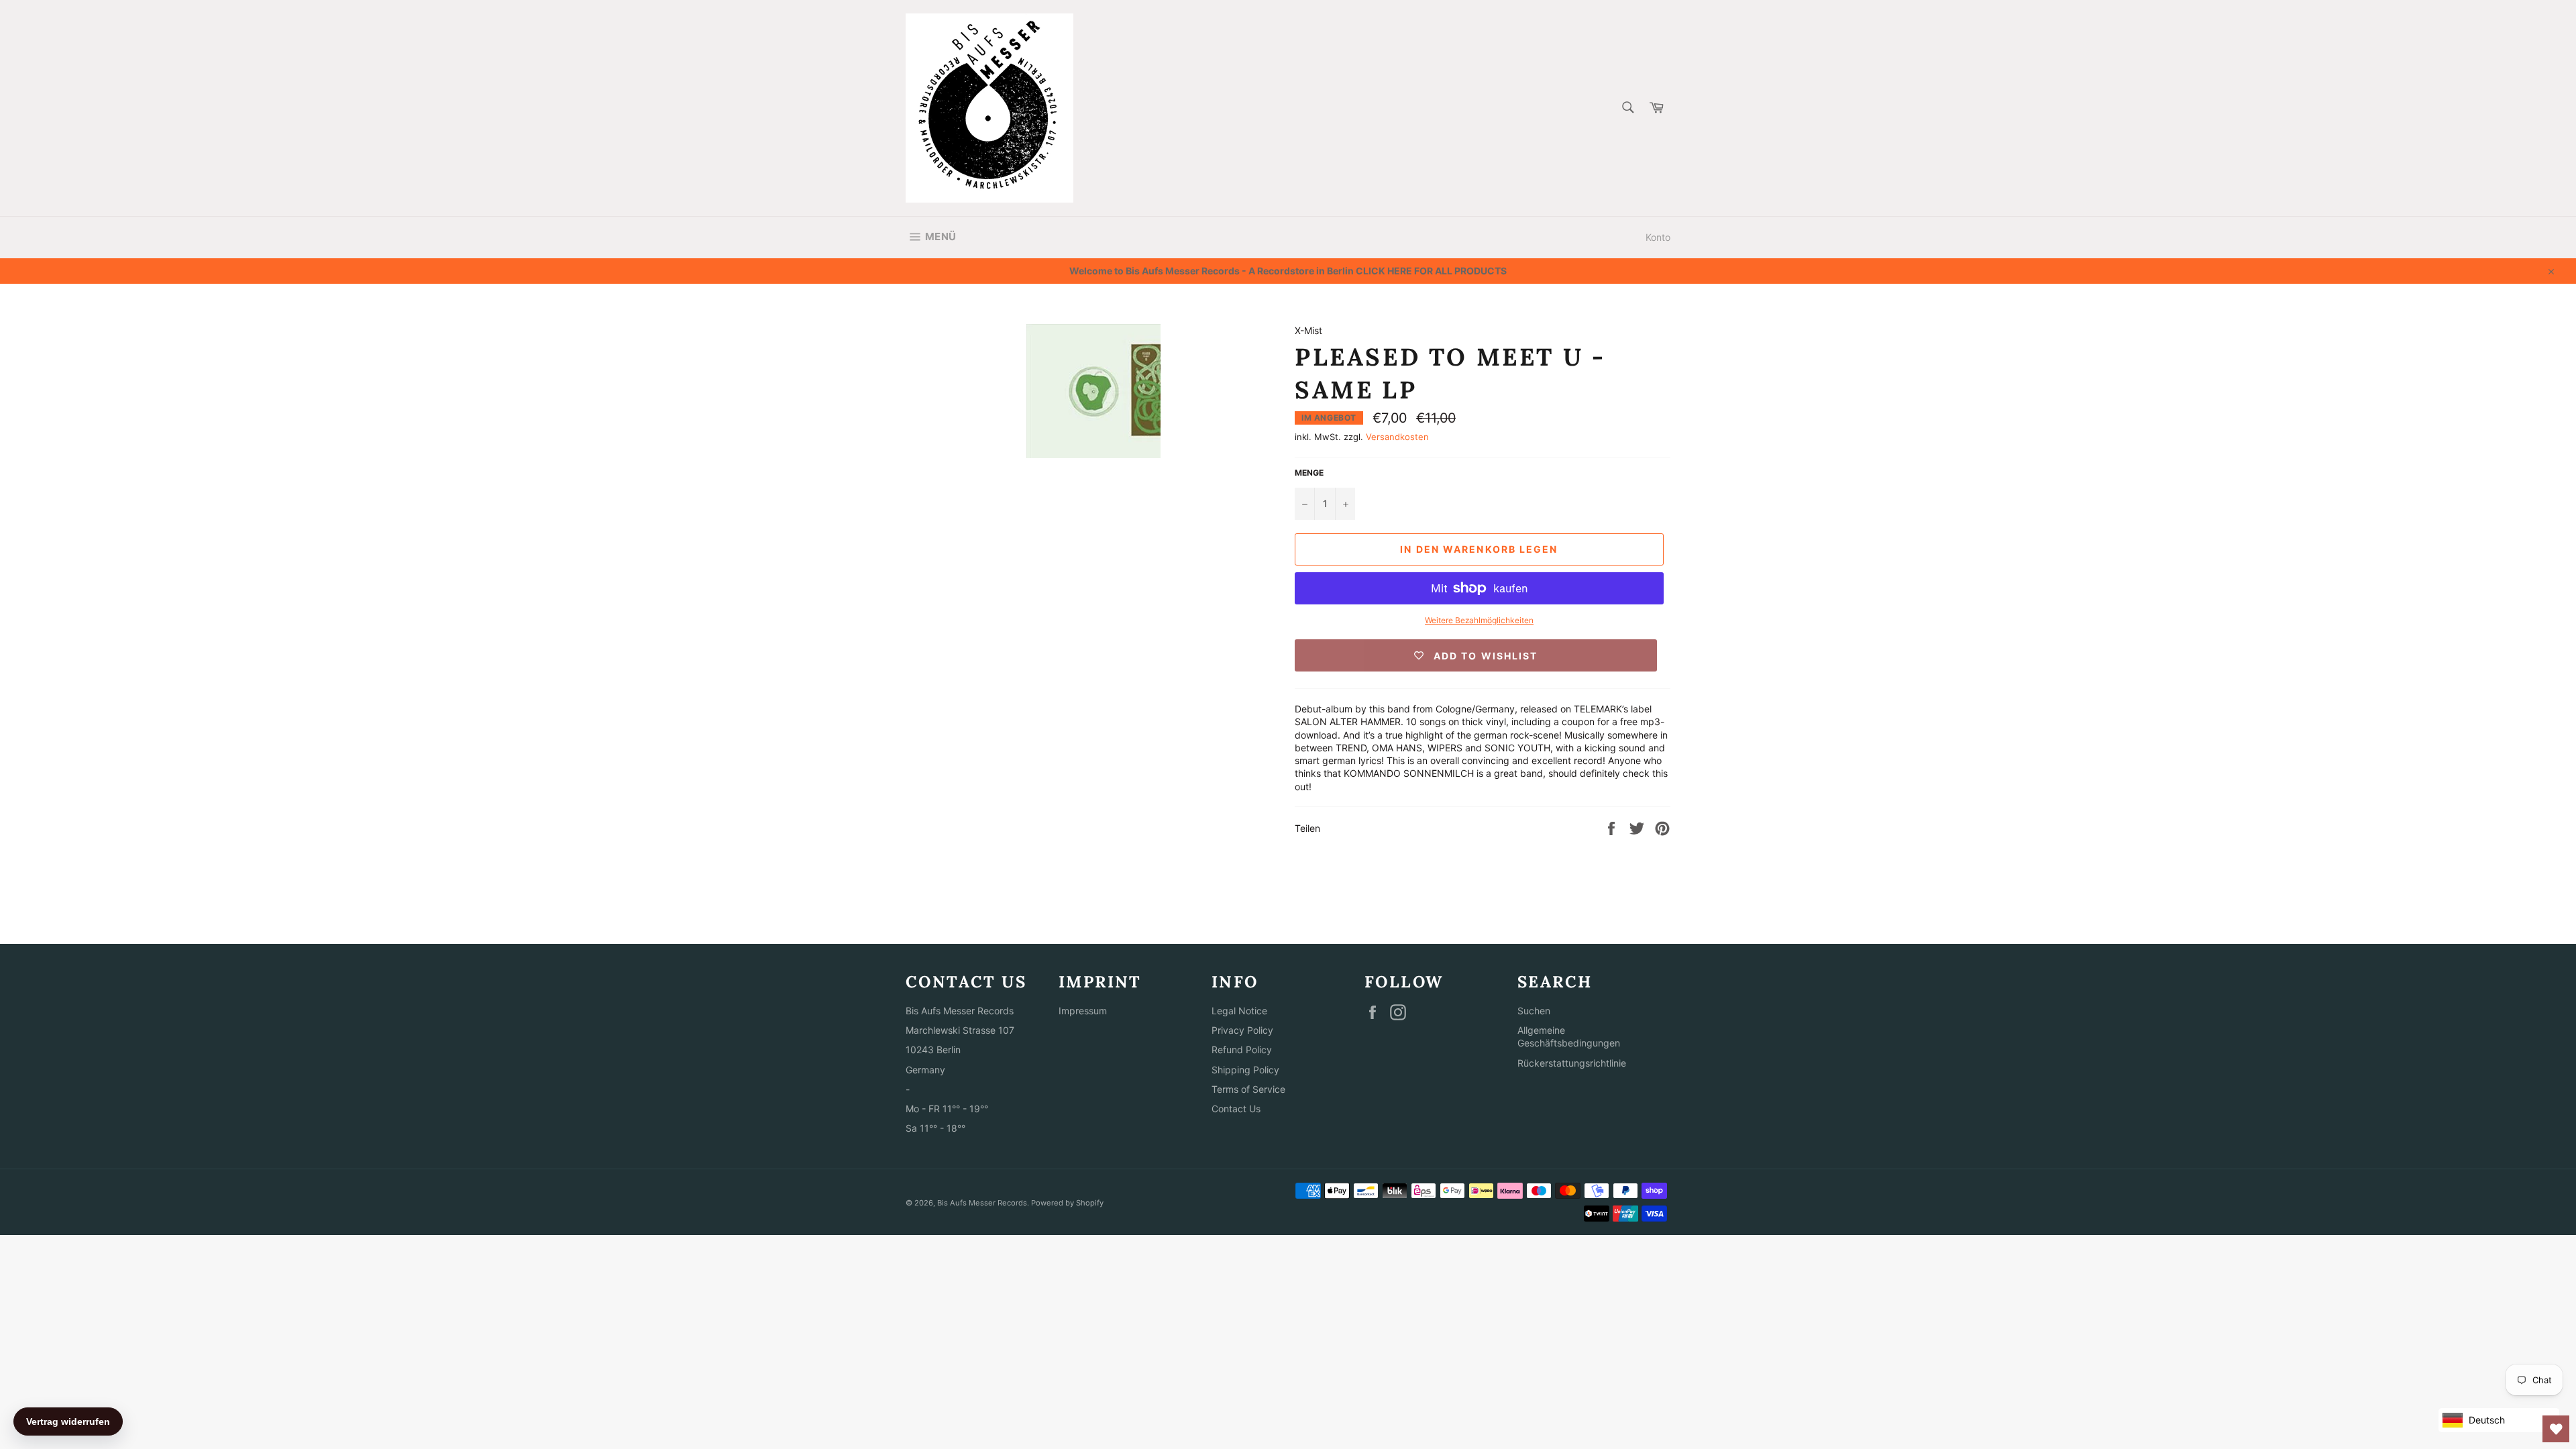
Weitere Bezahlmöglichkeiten (1479, 620)
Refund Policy (1242, 1050)
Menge (1309, 473)
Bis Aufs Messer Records (982, 1203)
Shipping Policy (1245, 1070)
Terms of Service (1248, 1089)
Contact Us (1236, 1109)
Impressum (1083, 1011)
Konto (1658, 237)
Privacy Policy (1242, 1030)
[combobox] (1627, 108)
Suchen (1534, 1011)
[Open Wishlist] (2556, 1429)
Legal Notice (1239, 1011)
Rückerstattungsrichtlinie (1572, 1063)
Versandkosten (1397, 437)
